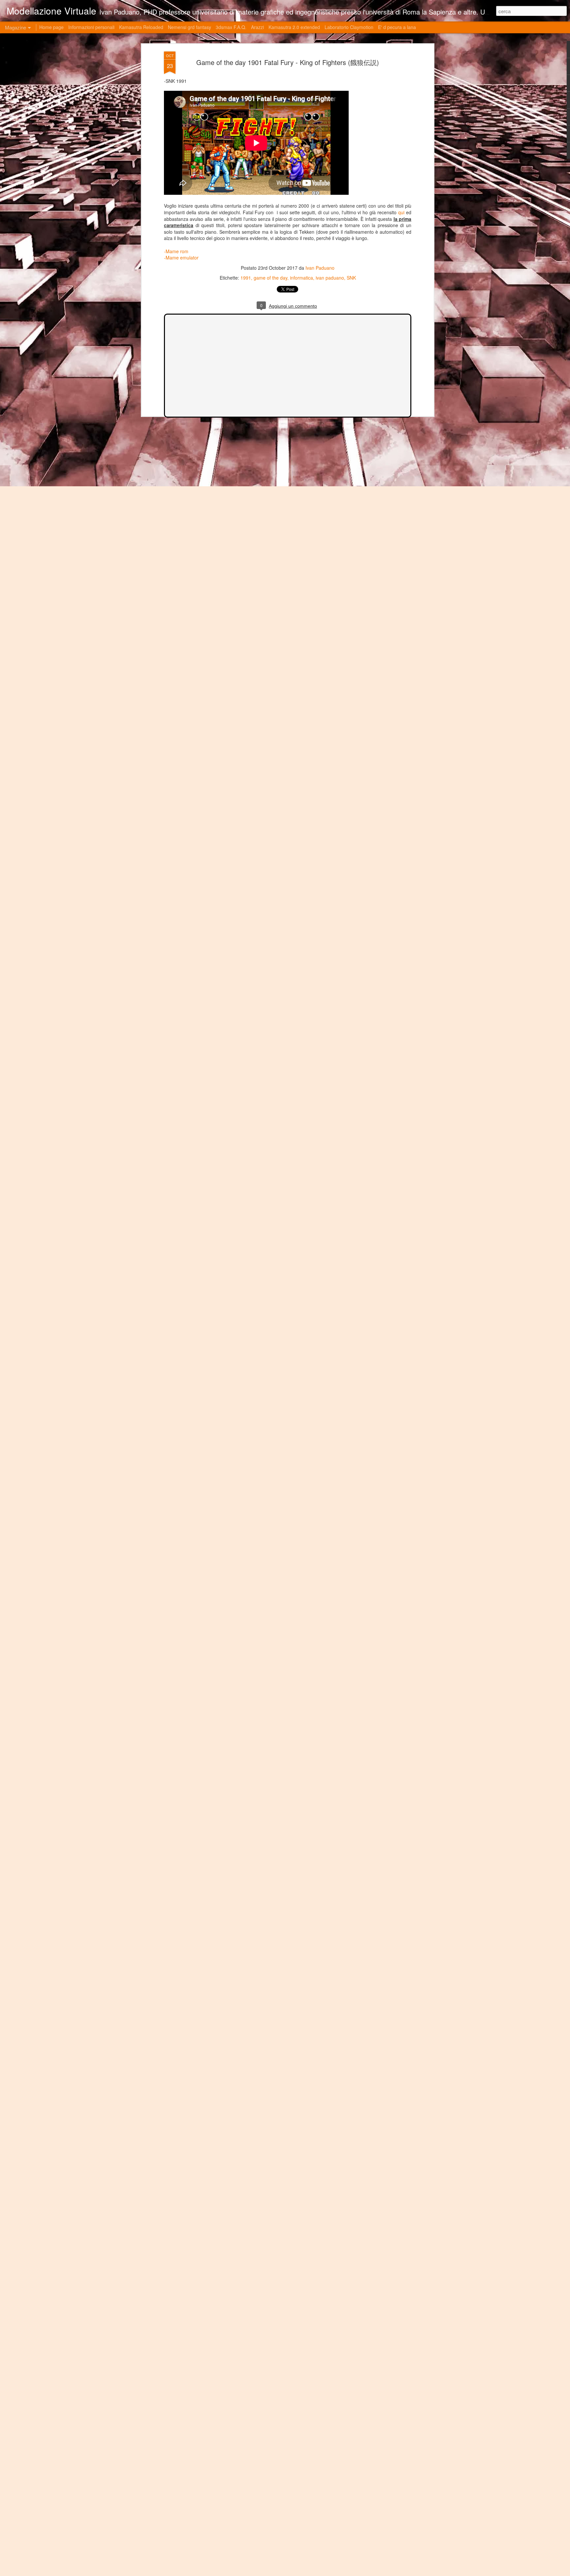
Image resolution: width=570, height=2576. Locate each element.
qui (400, 212)
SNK (351, 278)
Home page (51, 27)
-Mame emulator (181, 258)
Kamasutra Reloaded (141, 27)
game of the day (270, 278)
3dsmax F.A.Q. (231, 27)
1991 (246, 278)
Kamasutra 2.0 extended (294, 27)
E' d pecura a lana (397, 27)
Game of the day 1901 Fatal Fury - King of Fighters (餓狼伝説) (288, 62)
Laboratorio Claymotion (349, 27)
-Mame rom (176, 251)
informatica (301, 278)
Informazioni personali (91, 27)
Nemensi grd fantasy (190, 27)
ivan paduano (330, 278)
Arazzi (257, 27)
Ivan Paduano (320, 268)
